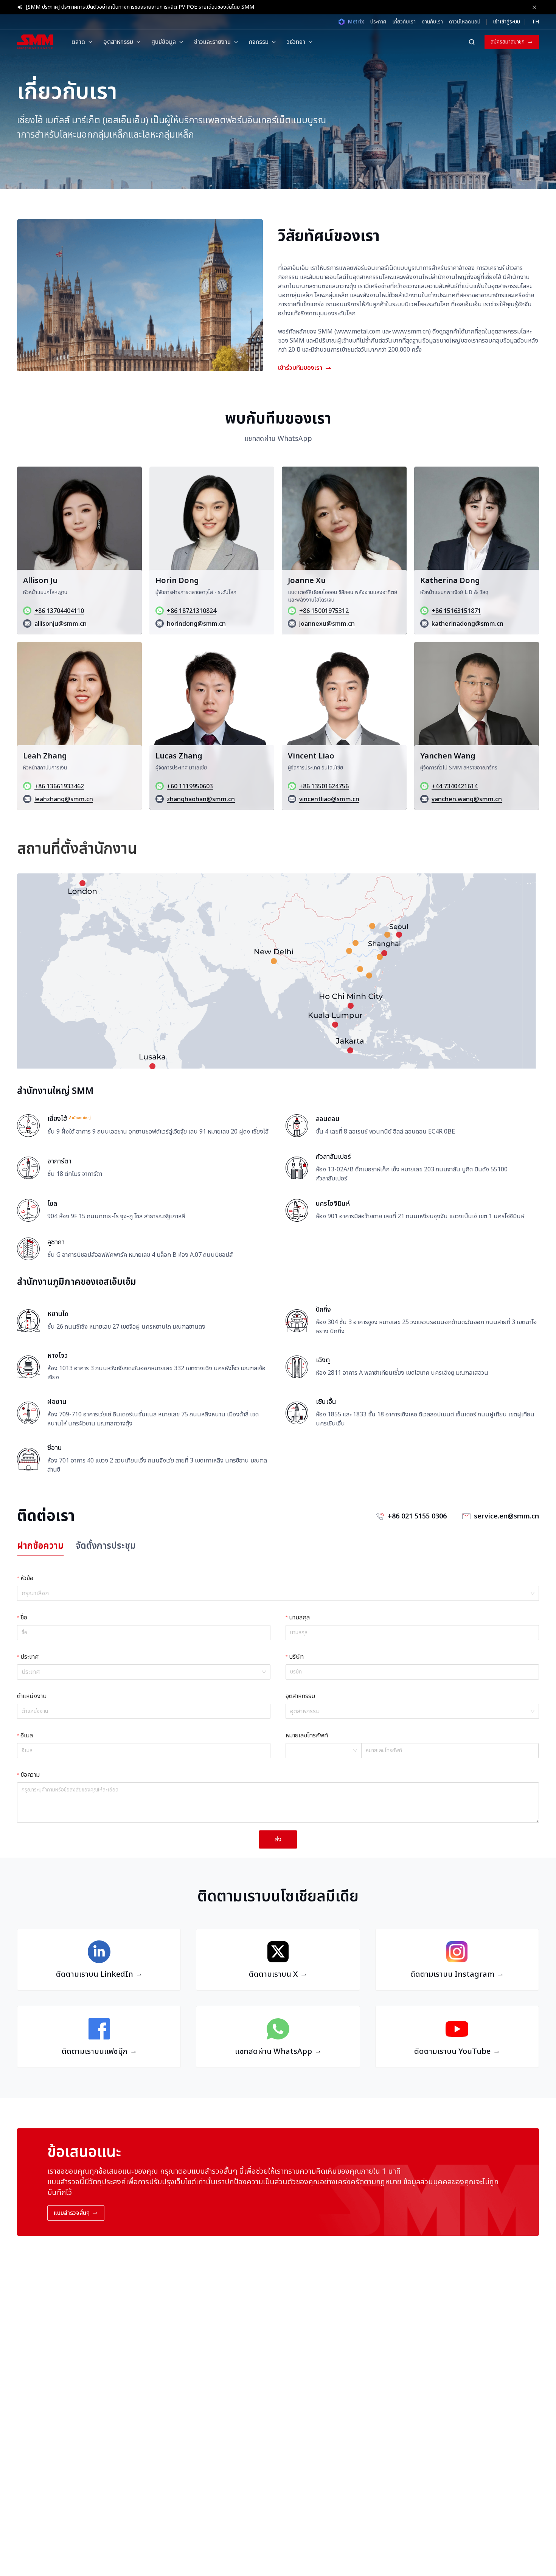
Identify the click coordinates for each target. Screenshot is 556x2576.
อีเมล (27, 1735)
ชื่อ (24, 1618)
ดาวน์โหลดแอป (465, 22)
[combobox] (275, 1593)
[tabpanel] (278, 1710)
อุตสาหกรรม (300, 1696)
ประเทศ (30, 1657)
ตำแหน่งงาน (32, 1696)
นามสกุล (299, 1618)
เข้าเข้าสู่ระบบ (506, 22)
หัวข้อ (27, 1578)
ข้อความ (30, 1775)
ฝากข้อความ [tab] (40, 1546)
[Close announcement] (534, 7)
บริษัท (296, 1657)
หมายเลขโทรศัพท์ (307, 1735)
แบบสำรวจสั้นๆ (72, 2213)
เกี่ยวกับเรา (404, 22)
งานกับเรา (432, 22)
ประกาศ (378, 22)
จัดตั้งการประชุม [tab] (106, 1546)
